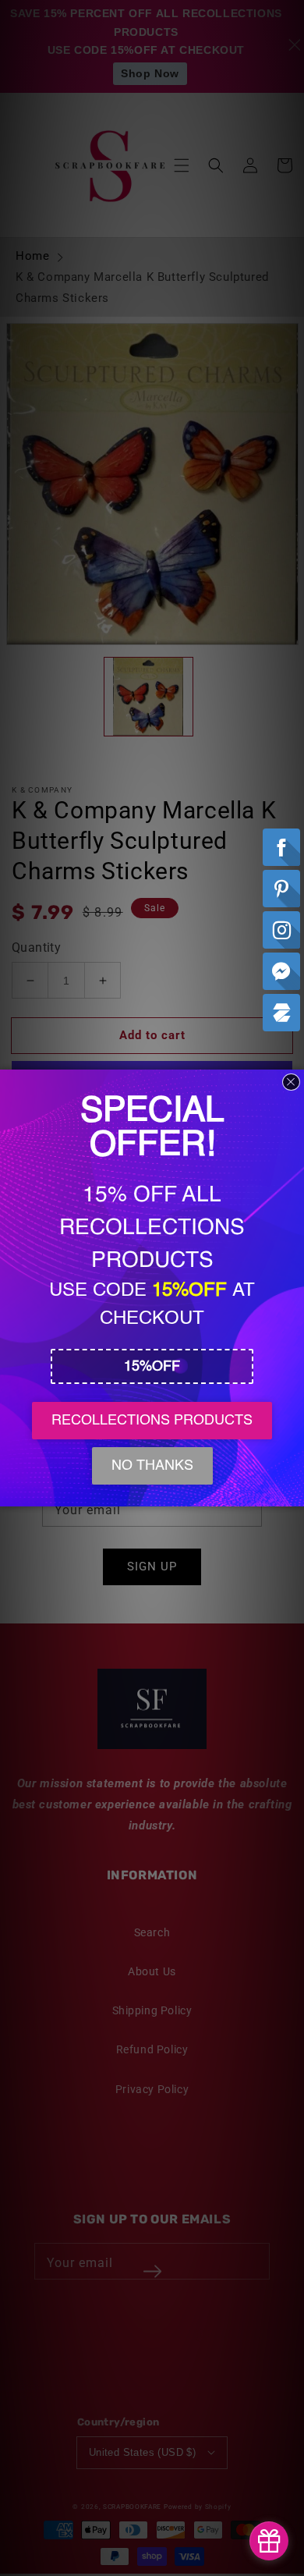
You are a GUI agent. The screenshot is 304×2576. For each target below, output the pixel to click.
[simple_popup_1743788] (269, 2541)
